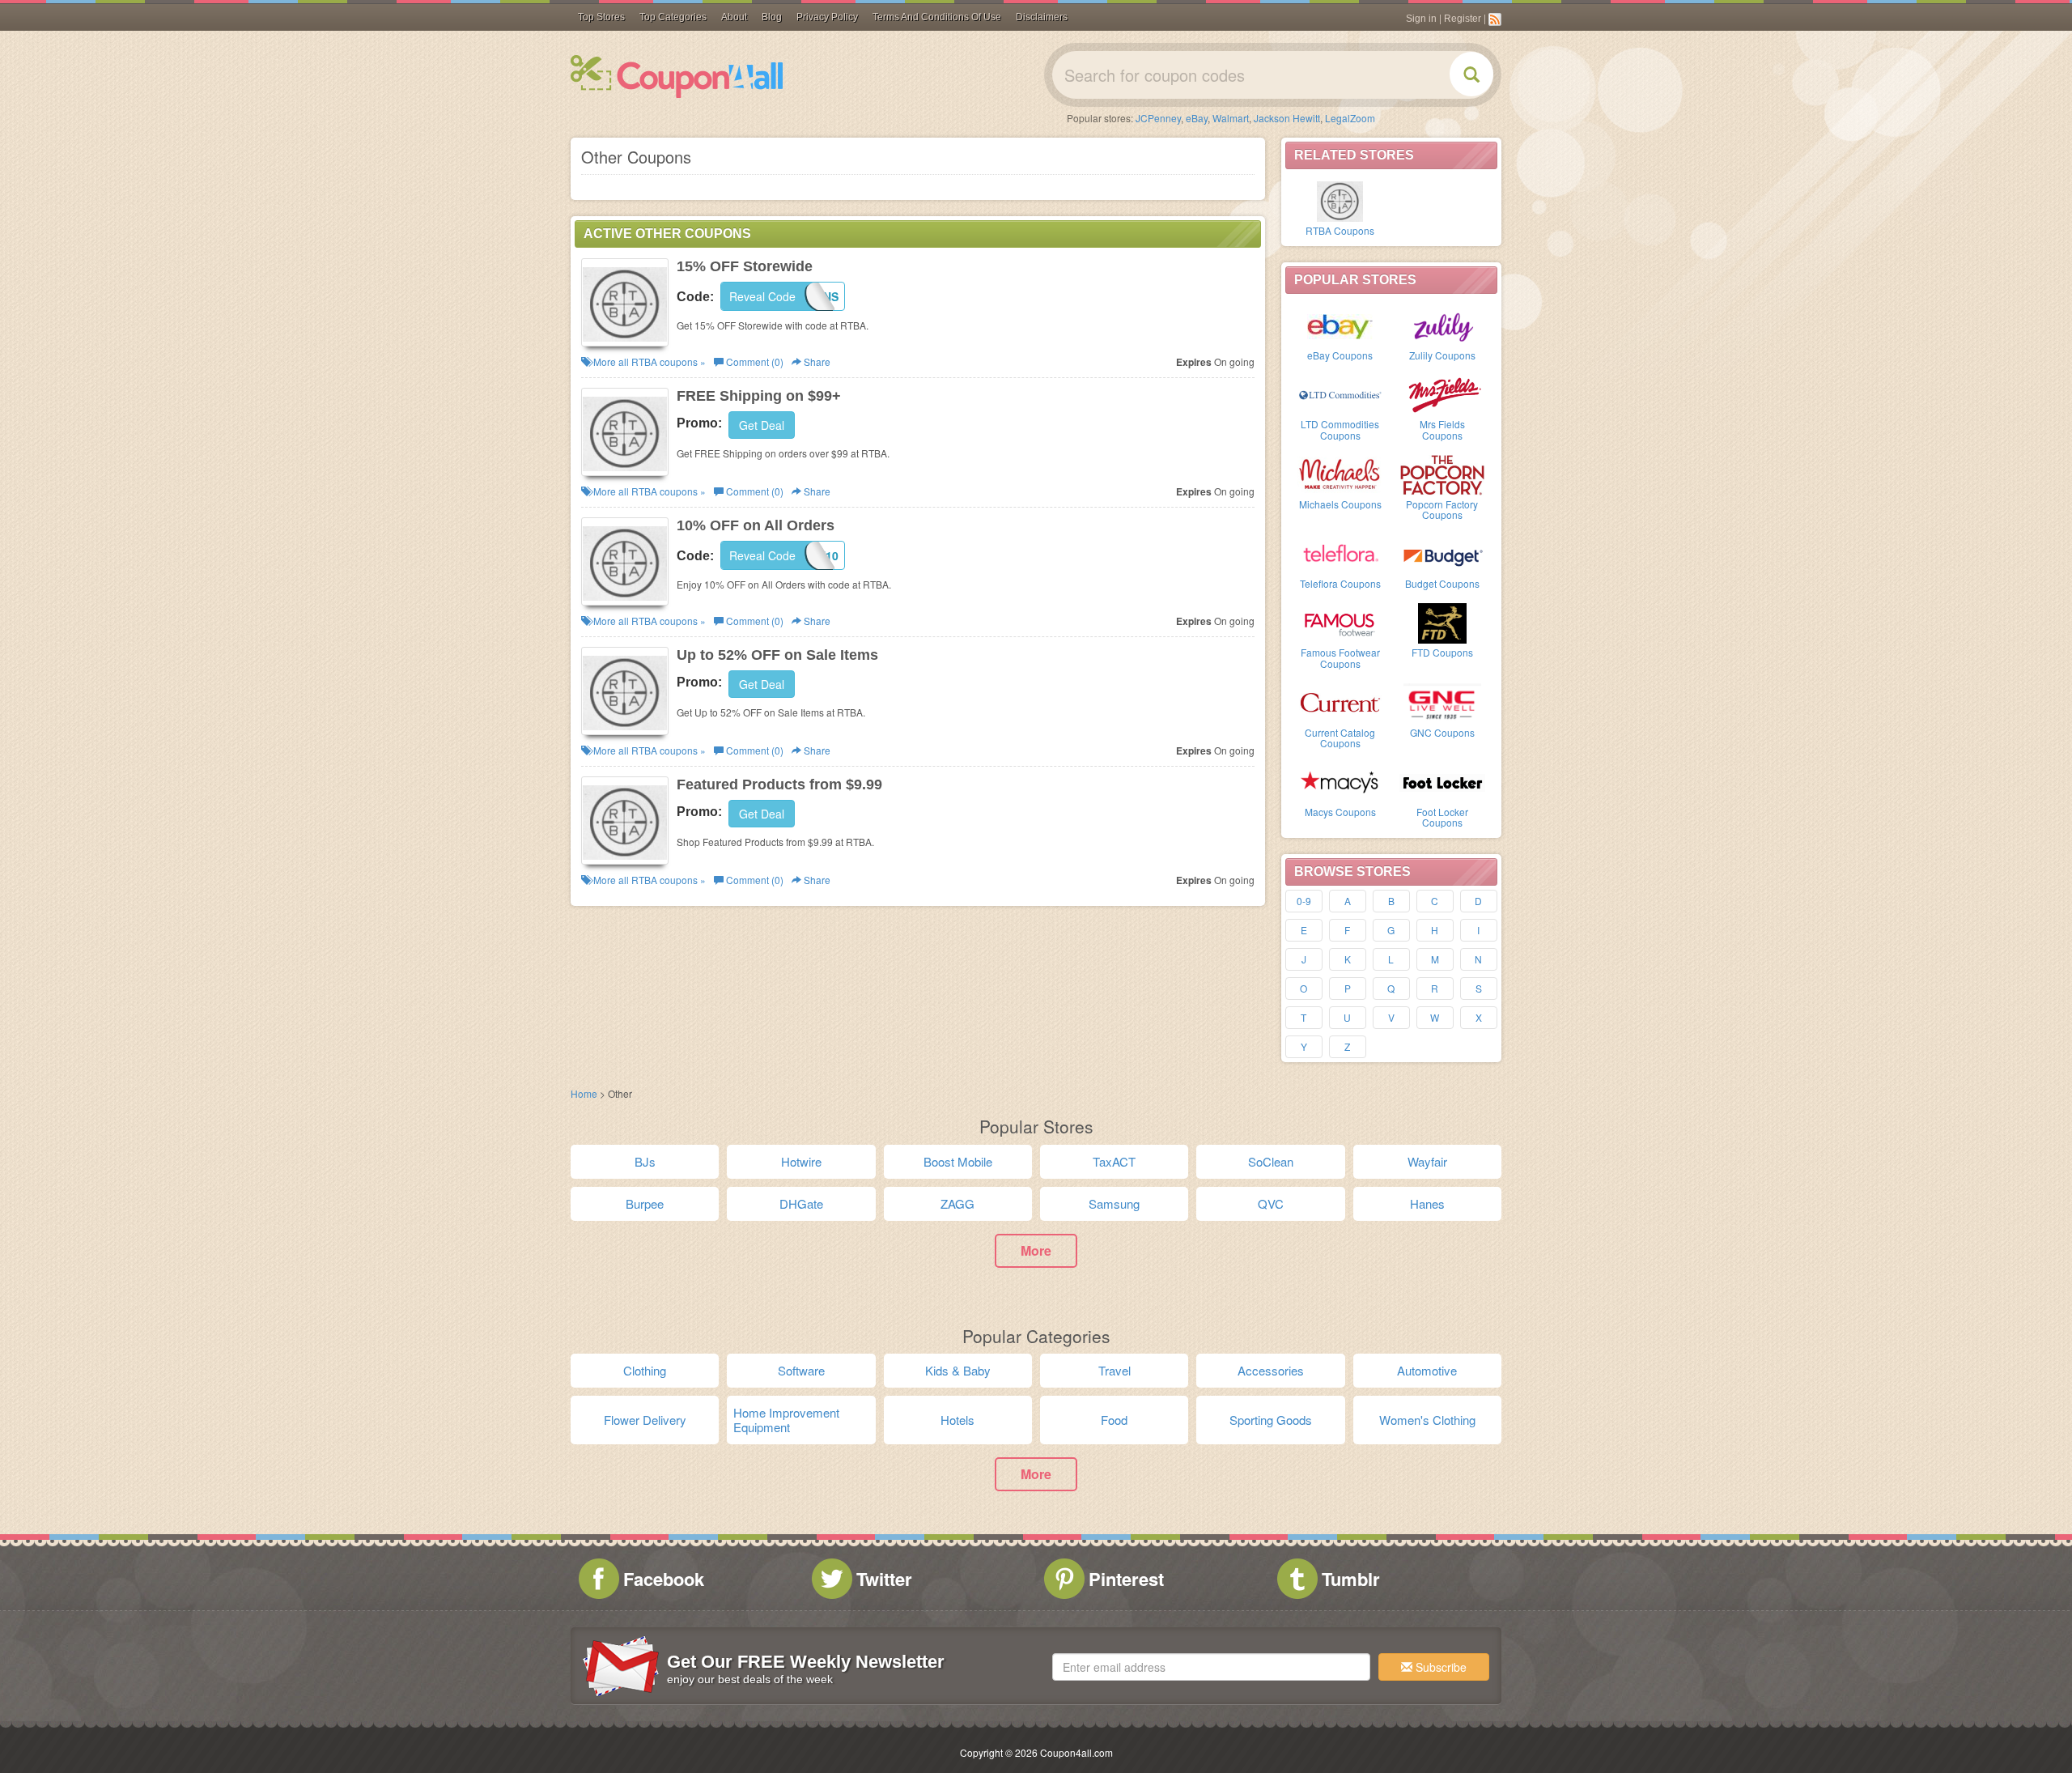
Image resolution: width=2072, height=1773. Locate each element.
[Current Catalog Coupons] (1340, 702)
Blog (772, 17)
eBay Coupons (1340, 355)
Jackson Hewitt (1287, 118)
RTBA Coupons (1340, 230)
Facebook (664, 1579)
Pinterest (1126, 1579)
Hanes (1427, 1203)
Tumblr (1351, 1579)
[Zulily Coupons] (1442, 325)
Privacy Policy (827, 17)
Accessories (1271, 1370)
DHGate (801, 1203)
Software (801, 1370)
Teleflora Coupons (1340, 583)
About (734, 17)
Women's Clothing (1427, 1420)
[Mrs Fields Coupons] (1442, 393)
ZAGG (957, 1203)
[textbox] (1211, 1667)
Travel (1115, 1370)
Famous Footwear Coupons (1340, 657)
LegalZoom (1350, 118)
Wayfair (1427, 1161)
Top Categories (673, 17)
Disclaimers (1042, 17)
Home (584, 1093)
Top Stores (601, 17)
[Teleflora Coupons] (1340, 553)
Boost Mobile (958, 1161)
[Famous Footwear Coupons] (1340, 622)
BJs (645, 1161)
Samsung (1114, 1203)
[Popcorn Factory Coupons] (1442, 474)
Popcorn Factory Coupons (1442, 509)
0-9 (1304, 901)
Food (1114, 1420)
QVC (1271, 1203)
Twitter (884, 1579)
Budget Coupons (1442, 583)
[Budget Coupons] (1442, 553)
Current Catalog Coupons (1340, 738)
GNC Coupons (1442, 732)
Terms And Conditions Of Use (937, 17)
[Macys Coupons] (1340, 781)
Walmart (1231, 118)
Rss (1495, 19)
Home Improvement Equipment (786, 1420)
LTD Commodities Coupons (1340, 429)
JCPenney (1158, 118)
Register (1463, 19)
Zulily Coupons (1442, 355)
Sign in (1421, 19)
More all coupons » (648, 361)
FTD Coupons (1442, 652)
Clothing (645, 1370)
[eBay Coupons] (1340, 325)
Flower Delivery (645, 1420)
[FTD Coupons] (1442, 622)
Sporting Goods (1271, 1420)
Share (816, 361)
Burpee (645, 1203)
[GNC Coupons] (1442, 702)
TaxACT (1114, 1161)
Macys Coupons (1340, 812)
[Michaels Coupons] (1340, 474)
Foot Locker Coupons (1442, 817)
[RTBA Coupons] (1340, 200)
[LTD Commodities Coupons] (1340, 393)
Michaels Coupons (1340, 504)
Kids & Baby (958, 1370)
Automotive (1427, 1370)
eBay (1197, 118)
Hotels (957, 1420)
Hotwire (801, 1161)
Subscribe (1439, 1667)
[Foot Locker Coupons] (1442, 781)
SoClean (1271, 1161)
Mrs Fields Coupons (1442, 429)
